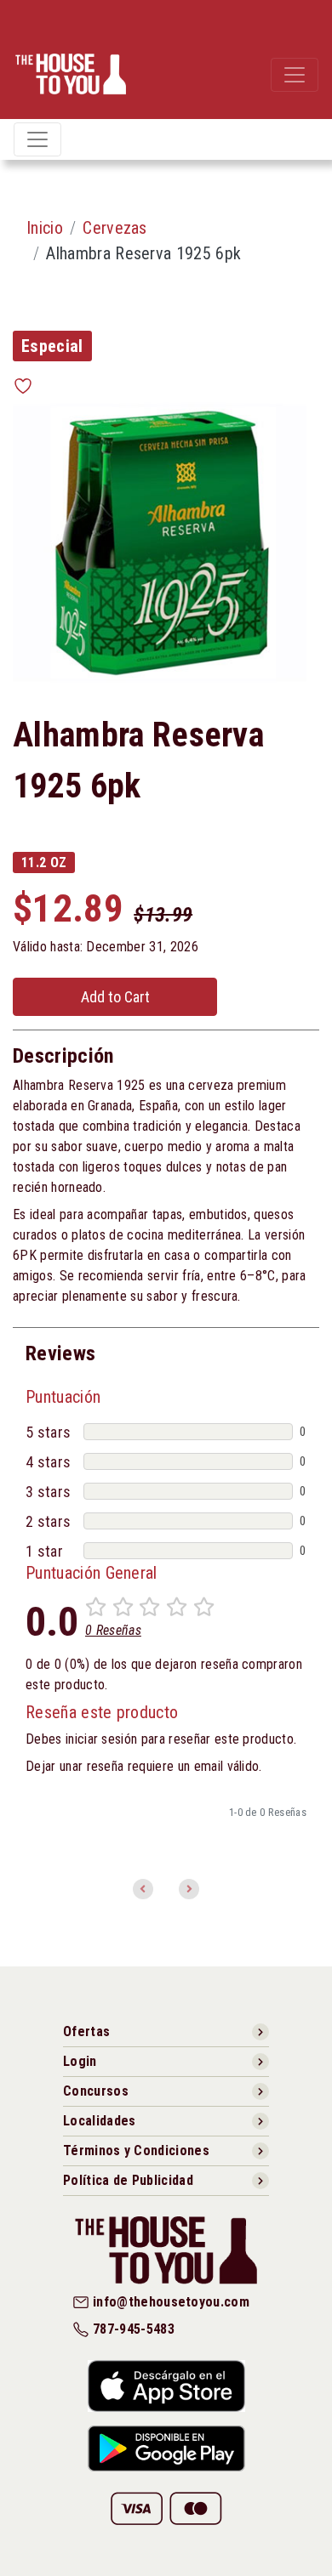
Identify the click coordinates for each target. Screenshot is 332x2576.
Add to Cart (115, 997)
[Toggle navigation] (295, 75)
